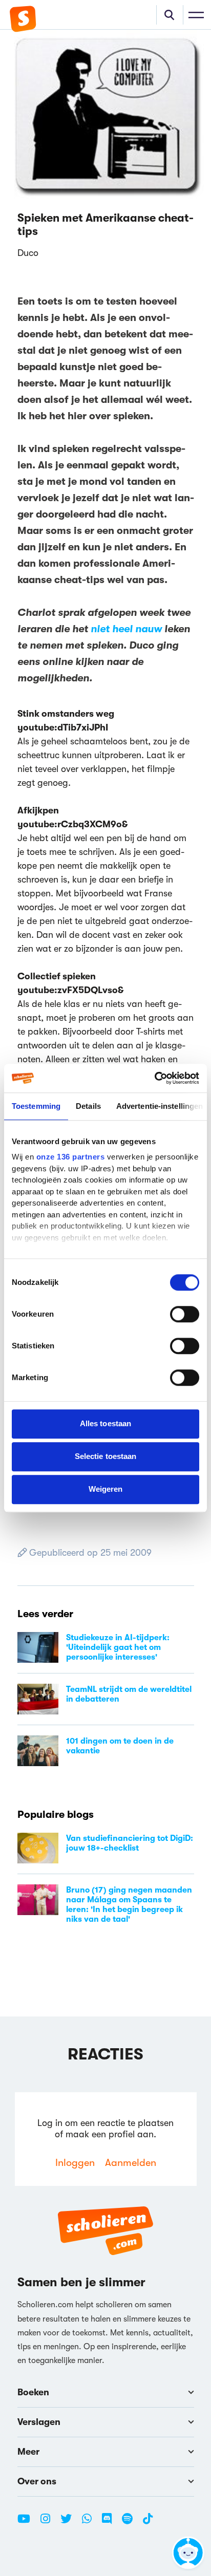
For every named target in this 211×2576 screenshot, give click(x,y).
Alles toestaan (105, 1423)
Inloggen (75, 2163)
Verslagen (39, 2422)
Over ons (37, 2481)
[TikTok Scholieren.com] (148, 2523)
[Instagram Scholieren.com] (49, 2523)
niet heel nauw (126, 629)
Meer (28, 2452)
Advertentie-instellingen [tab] (160, 1106)
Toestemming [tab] (36, 1106)
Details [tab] (88, 1106)
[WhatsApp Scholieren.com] (91, 2523)
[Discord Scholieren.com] (111, 2523)
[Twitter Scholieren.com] (70, 2523)
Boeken (33, 2392)
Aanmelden (131, 2163)
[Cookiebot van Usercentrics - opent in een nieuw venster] (154, 1078)
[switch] (185, 1314)
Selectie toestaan (106, 1456)
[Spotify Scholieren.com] (131, 2523)
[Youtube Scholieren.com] (28, 2523)
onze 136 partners (71, 1157)
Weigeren (106, 1489)
